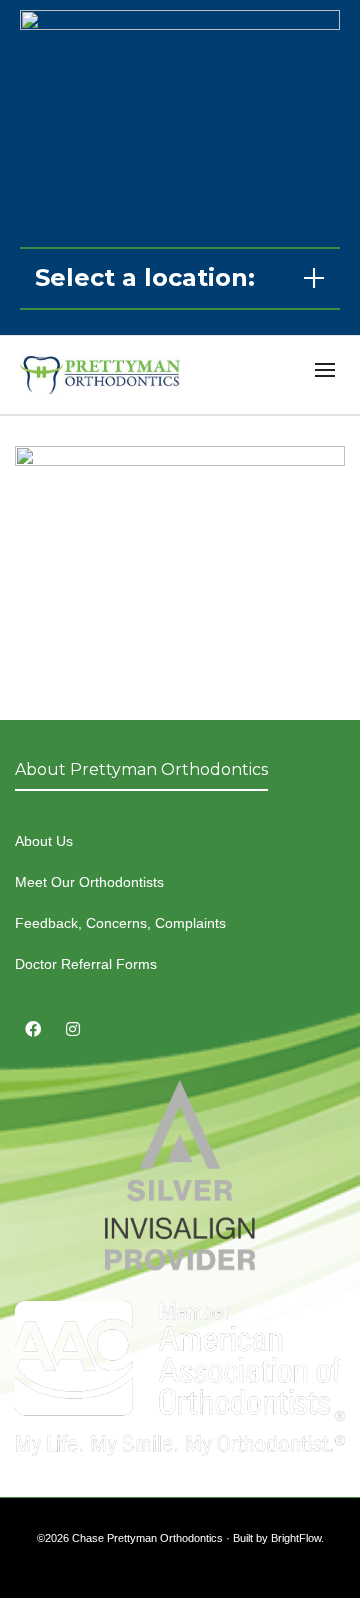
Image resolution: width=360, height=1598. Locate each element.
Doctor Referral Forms (86, 964)
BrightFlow (296, 1538)
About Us (44, 841)
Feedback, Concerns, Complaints (120, 923)
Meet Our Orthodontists (89, 882)
